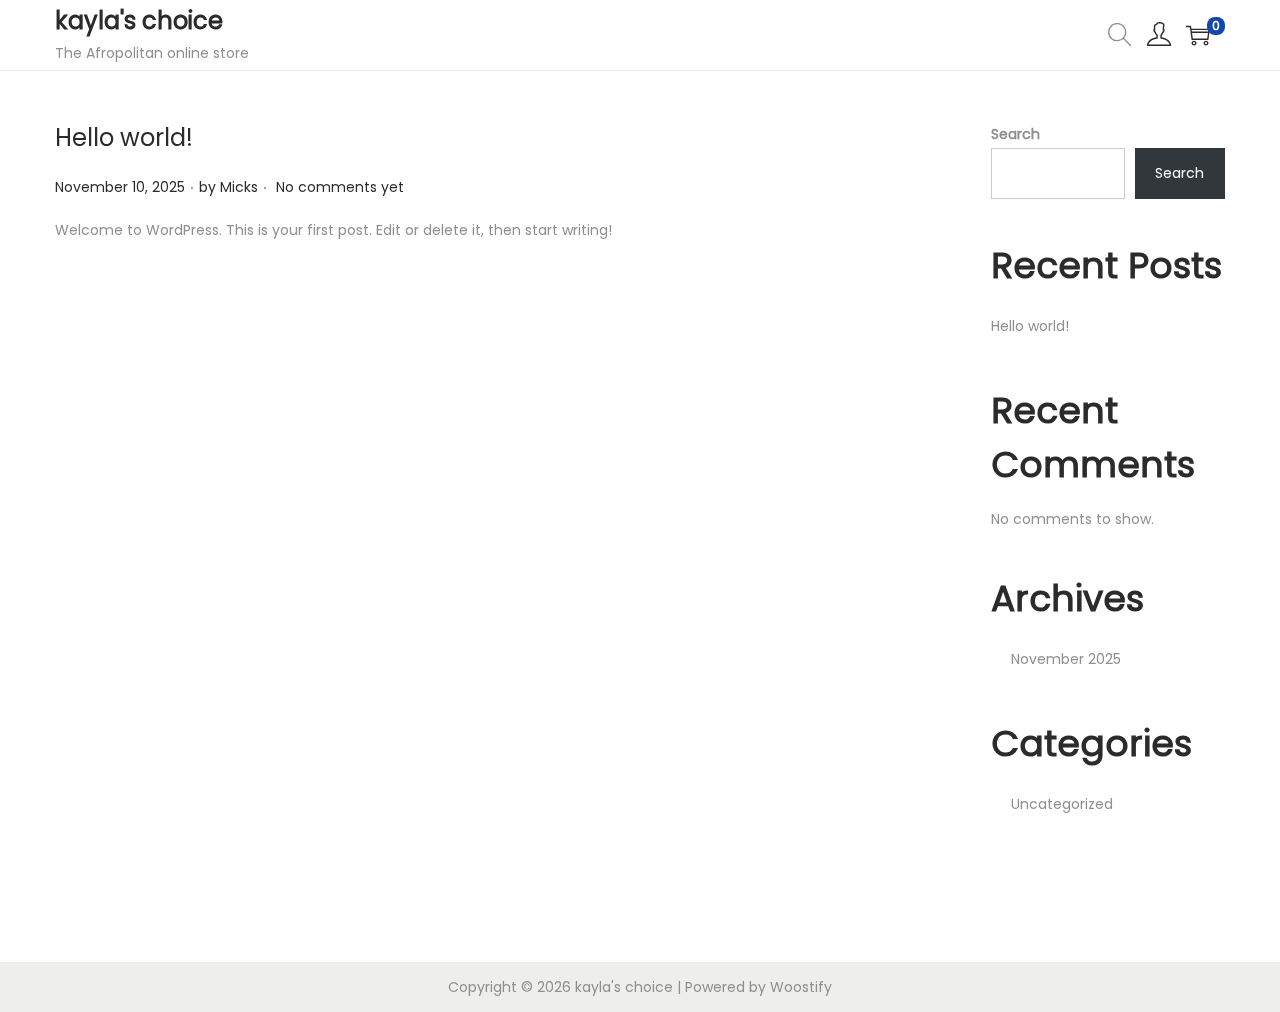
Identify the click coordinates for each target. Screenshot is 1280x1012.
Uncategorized (1062, 804)
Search (1015, 134)
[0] (1198, 35)
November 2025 (1066, 659)
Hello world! (124, 137)
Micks (239, 187)
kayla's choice (139, 20)
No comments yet (340, 187)
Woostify (801, 987)
